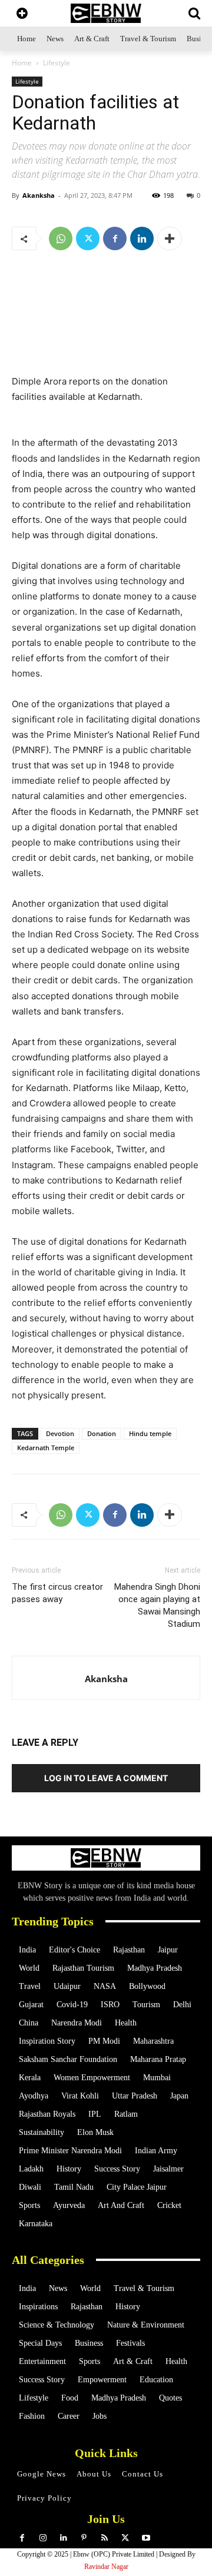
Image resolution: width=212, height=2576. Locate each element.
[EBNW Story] (106, 13)
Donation (102, 1433)
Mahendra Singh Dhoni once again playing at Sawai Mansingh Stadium (157, 1605)
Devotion (60, 1433)
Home (22, 63)
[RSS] (105, 2538)
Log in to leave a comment (106, 1778)
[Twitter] (88, 238)
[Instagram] (43, 2538)
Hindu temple (150, 1433)
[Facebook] (115, 238)
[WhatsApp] (61, 238)
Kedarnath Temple (46, 1448)
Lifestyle (57, 63)
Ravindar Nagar (106, 2567)
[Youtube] (146, 2538)
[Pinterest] (84, 2538)
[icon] (22, 14)
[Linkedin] (142, 238)
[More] (170, 238)
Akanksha (39, 195)
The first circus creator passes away (57, 1593)
